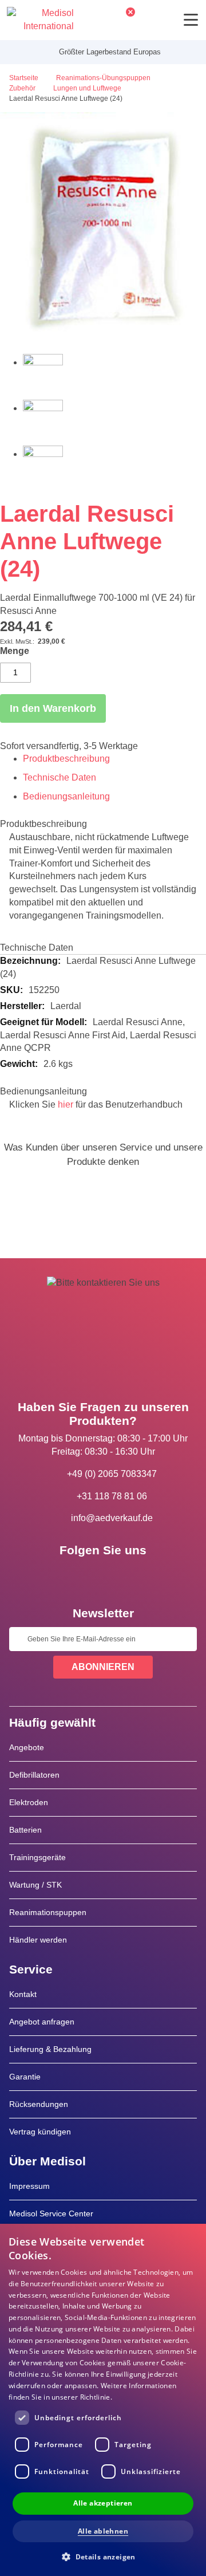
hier (66, 1104)
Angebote (27, 1747)
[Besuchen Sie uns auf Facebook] (70, 1576)
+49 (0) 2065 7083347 (112, 1474)
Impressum (29, 2186)
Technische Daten (60, 777)
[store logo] (40, 20)
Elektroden (29, 1802)
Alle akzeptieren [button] (103, 2503)
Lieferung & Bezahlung (50, 2049)
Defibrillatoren (34, 1775)
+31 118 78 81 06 (112, 1496)
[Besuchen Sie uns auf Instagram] (136, 1576)
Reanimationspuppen (48, 1912)
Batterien (25, 1830)
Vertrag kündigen (40, 2132)
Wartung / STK (35, 1885)
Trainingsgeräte (37, 1857)
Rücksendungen (39, 2104)
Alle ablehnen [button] (103, 2531)
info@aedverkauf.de (112, 1518)
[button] (103, 2556)
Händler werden (38, 1940)
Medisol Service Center (51, 2213)
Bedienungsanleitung (66, 796)
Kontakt (23, 1994)
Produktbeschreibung (66, 759)
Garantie (25, 2077)
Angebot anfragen (42, 2022)
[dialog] (103, 2400)
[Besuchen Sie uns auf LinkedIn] (103, 1576)
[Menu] (191, 20)
